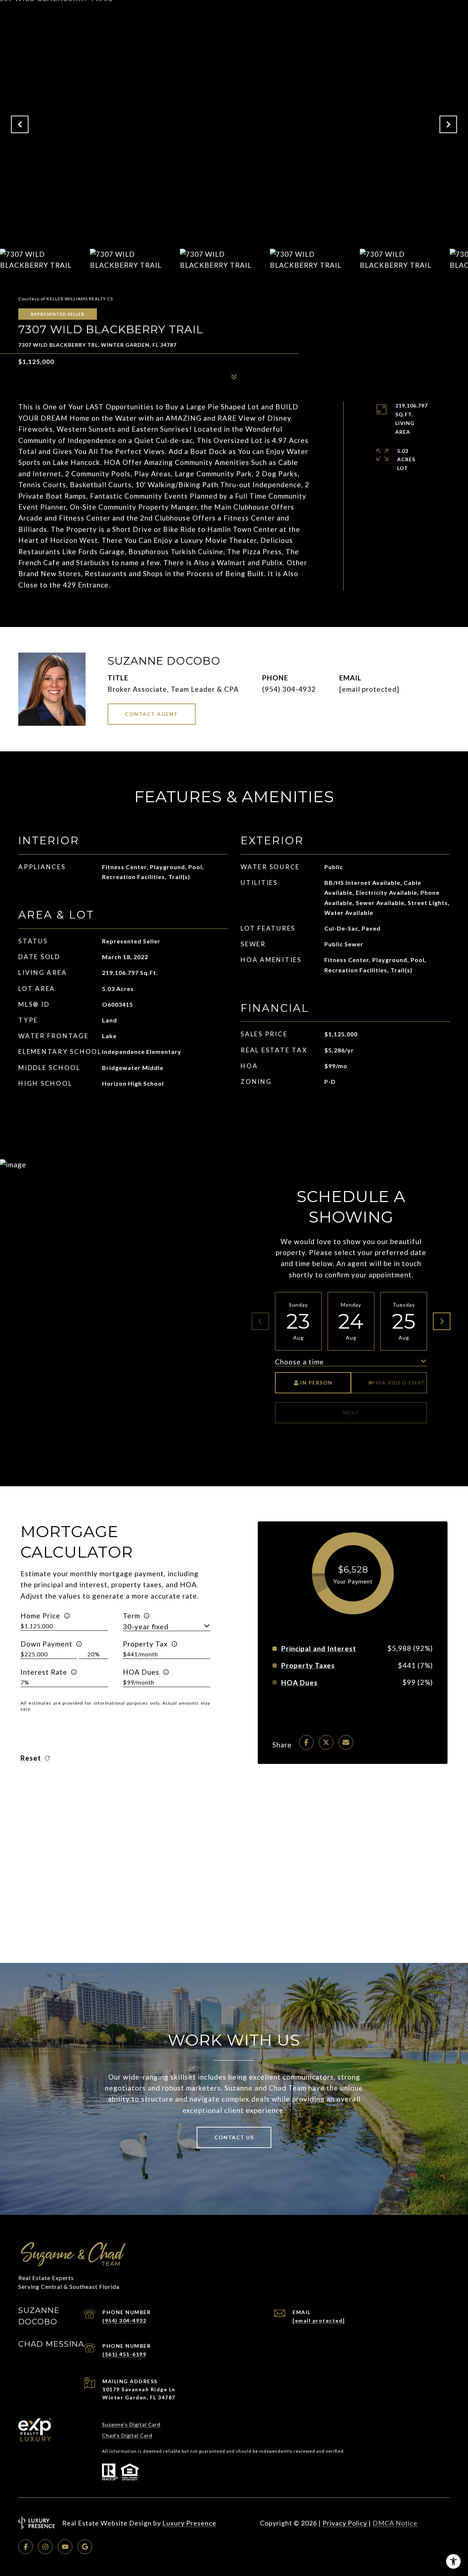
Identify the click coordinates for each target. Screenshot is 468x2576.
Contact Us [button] (234, 2137)
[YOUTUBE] (65, 2547)
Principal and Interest (319, 1649)
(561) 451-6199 (124, 2354)
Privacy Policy (345, 2523)
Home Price (40, 1616)
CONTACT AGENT (152, 714)
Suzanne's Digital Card (131, 2424)
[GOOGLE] (85, 2547)
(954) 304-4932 (289, 689)
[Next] (442, 1321)
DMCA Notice (395, 2523)
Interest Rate (44, 1672)
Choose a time (299, 1362)
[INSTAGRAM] (45, 2547)
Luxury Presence (189, 2523)
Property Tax (145, 1644)
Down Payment (46, 1644)
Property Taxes (308, 1665)
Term (131, 1616)
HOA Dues (141, 1672)
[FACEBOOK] (26, 2547)
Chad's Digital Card (127, 2435)
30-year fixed (146, 1627)
